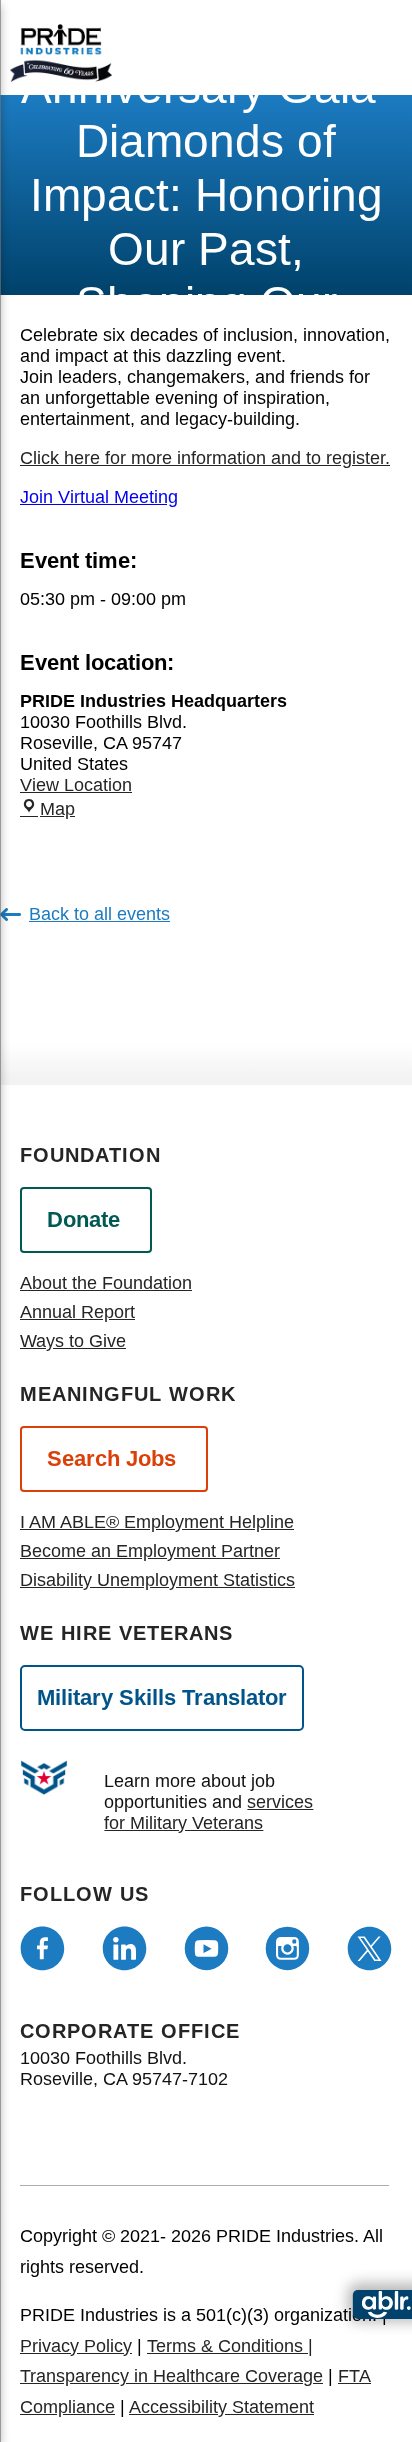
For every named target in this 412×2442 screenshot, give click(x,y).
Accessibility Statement (221, 2407)
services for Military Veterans (208, 1812)
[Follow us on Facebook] (42, 1948)
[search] (363, 50)
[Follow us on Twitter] (369, 1948)
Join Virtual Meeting (99, 497)
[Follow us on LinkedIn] (124, 1948)
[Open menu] (294, 47)
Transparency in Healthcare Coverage (171, 2376)
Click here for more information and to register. (205, 458)
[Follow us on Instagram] (287, 1948)
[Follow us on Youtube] (206, 1948)
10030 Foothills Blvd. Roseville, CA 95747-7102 (124, 2068)
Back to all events (99, 914)
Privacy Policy (76, 2346)
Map (57, 809)
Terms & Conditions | (230, 2346)
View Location (76, 785)
